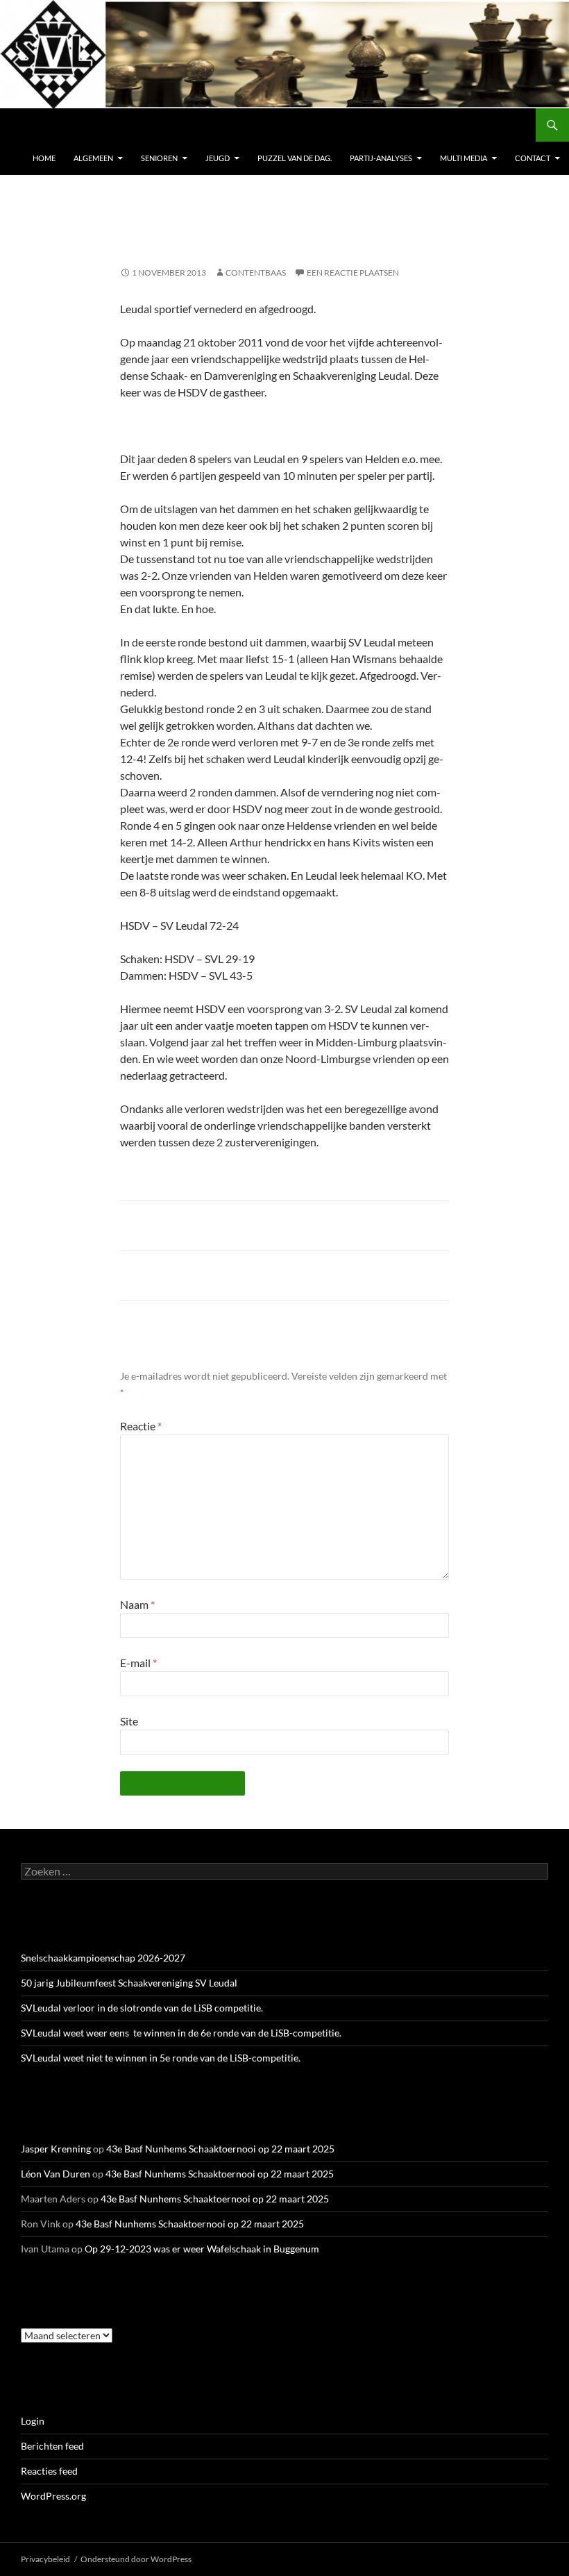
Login (33, 2421)
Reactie (141, 1426)
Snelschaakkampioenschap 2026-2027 (103, 1958)
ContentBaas (256, 273)
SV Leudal (51, 125)
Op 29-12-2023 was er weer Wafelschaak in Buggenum (202, 2249)
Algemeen (93, 158)
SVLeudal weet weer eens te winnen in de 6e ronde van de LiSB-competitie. (181, 2033)
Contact (533, 158)
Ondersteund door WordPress (136, 2559)
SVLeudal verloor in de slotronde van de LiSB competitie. (142, 2008)
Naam (137, 1604)
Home (44, 158)
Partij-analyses (381, 158)
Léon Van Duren (56, 2174)
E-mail (138, 1663)
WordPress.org (53, 2496)
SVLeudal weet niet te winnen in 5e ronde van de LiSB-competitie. (161, 2058)
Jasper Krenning (56, 2149)
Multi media (464, 158)
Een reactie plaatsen (353, 273)
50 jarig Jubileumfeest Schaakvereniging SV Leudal (129, 1983)
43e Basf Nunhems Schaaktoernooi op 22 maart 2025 (220, 2149)
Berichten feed (52, 2446)
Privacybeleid (45, 2559)
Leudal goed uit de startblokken (196, 1276)
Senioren (159, 158)
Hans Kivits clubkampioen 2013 (195, 1226)
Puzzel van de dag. (295, 158)
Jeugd (218, 158)
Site (129, 1721)
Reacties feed (49, 2471)
